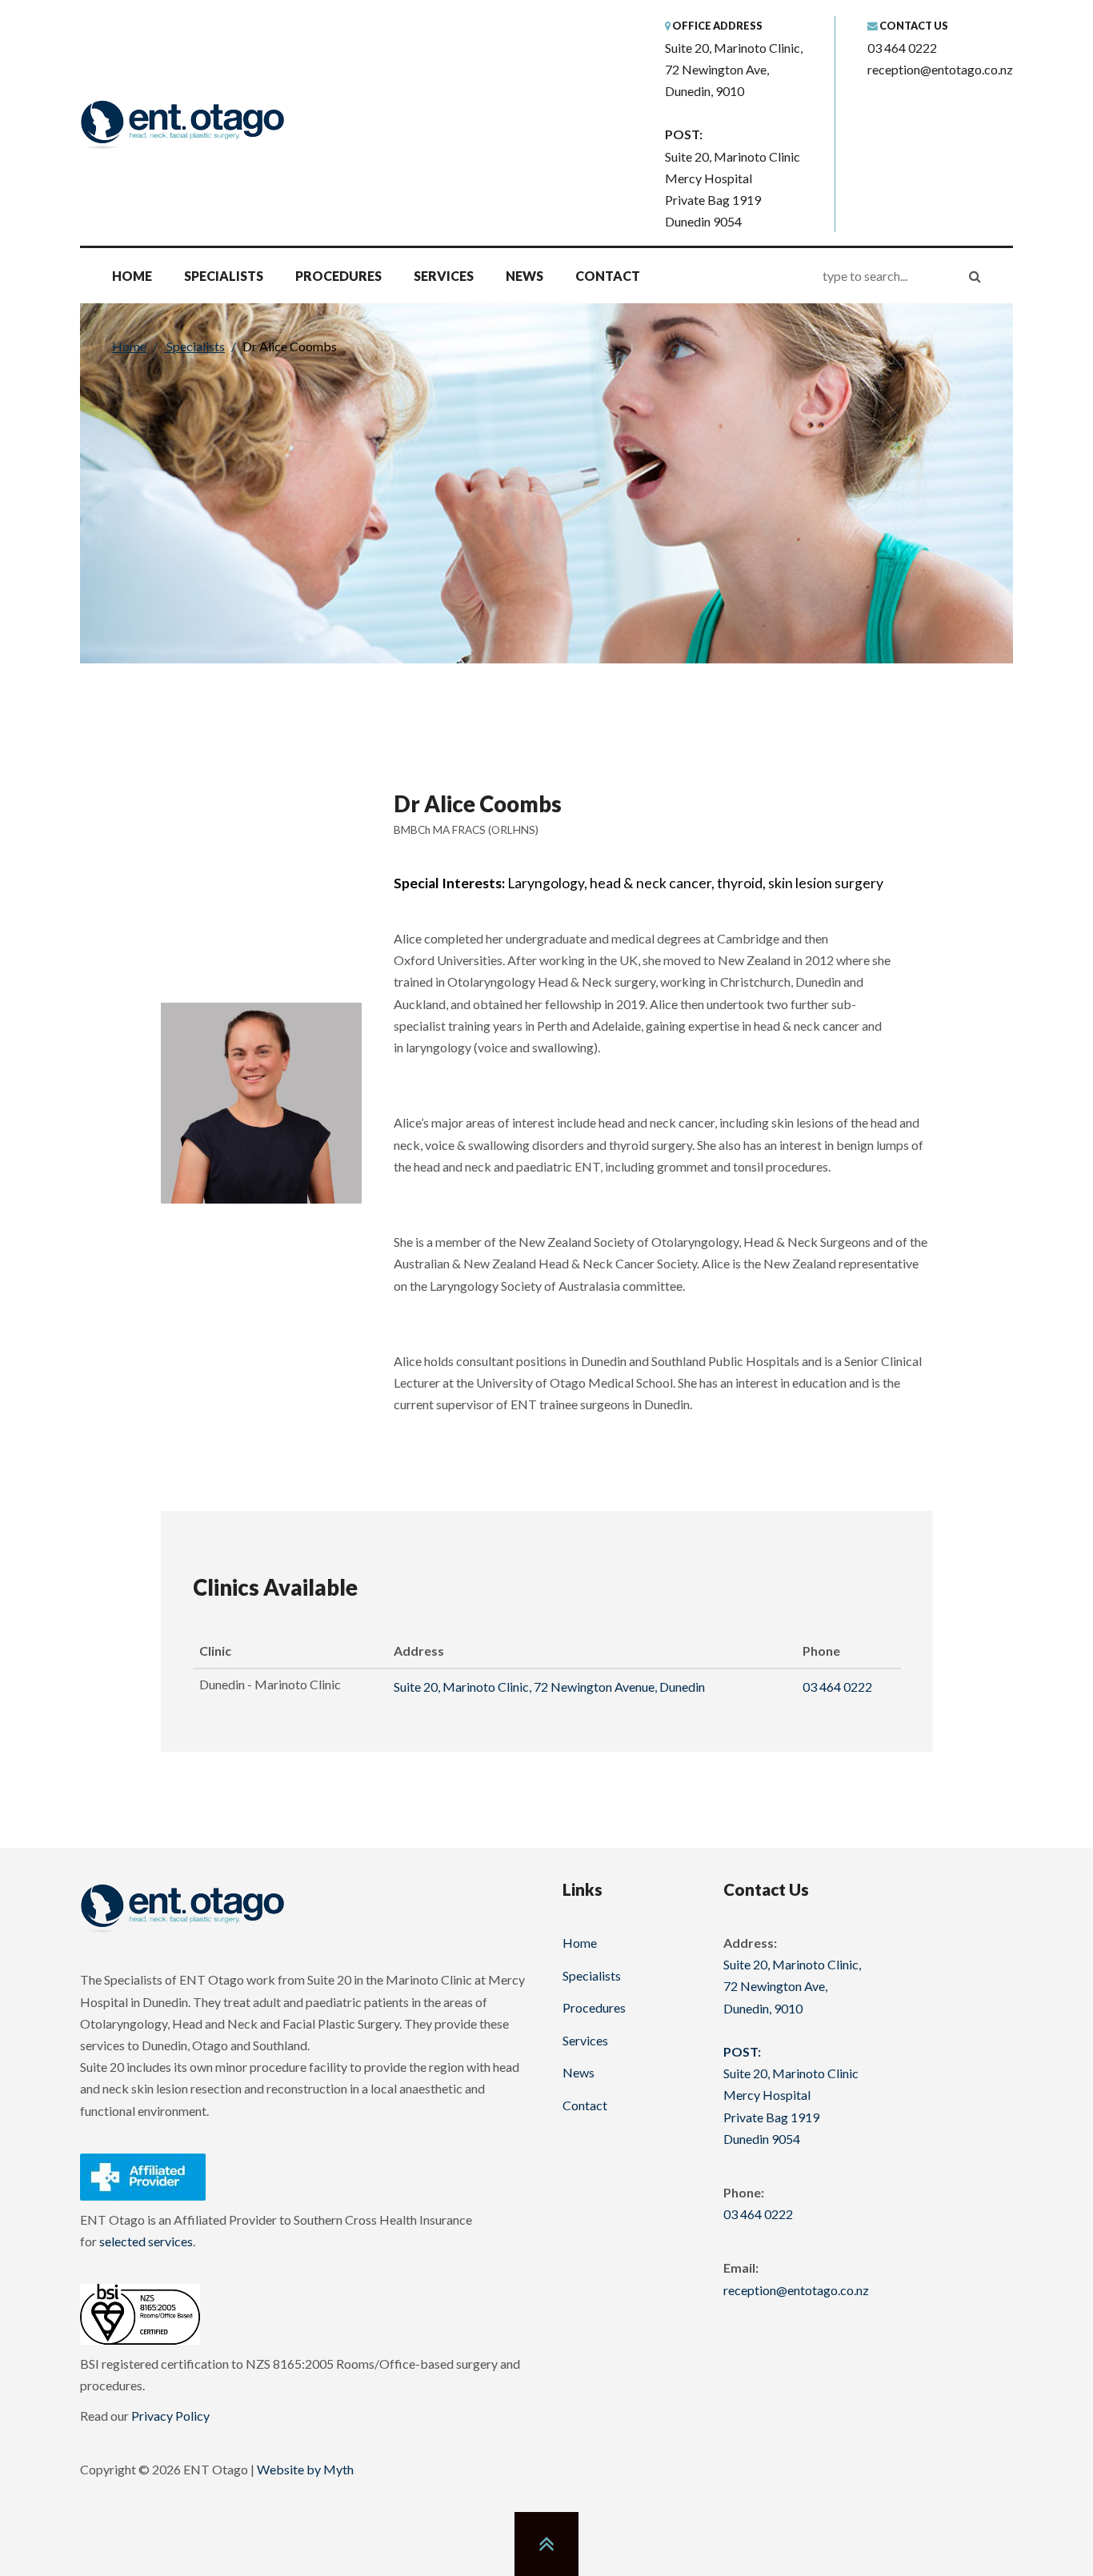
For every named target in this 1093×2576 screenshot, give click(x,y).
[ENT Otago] (182, 124)
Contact (608, 276)
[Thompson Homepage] (182, 1907)
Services (444, 276)
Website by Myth (305, 2469)
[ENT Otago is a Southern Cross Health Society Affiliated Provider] (143, 2175)
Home (132, 276)
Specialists (224, 276)
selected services (146, 2241)
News (524, 276)
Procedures (338, 276)
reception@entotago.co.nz (940, 69)
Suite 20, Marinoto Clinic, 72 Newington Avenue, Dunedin (549, 1687)
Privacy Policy (170, 2416)
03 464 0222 (902, 48)
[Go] (975, 276)
